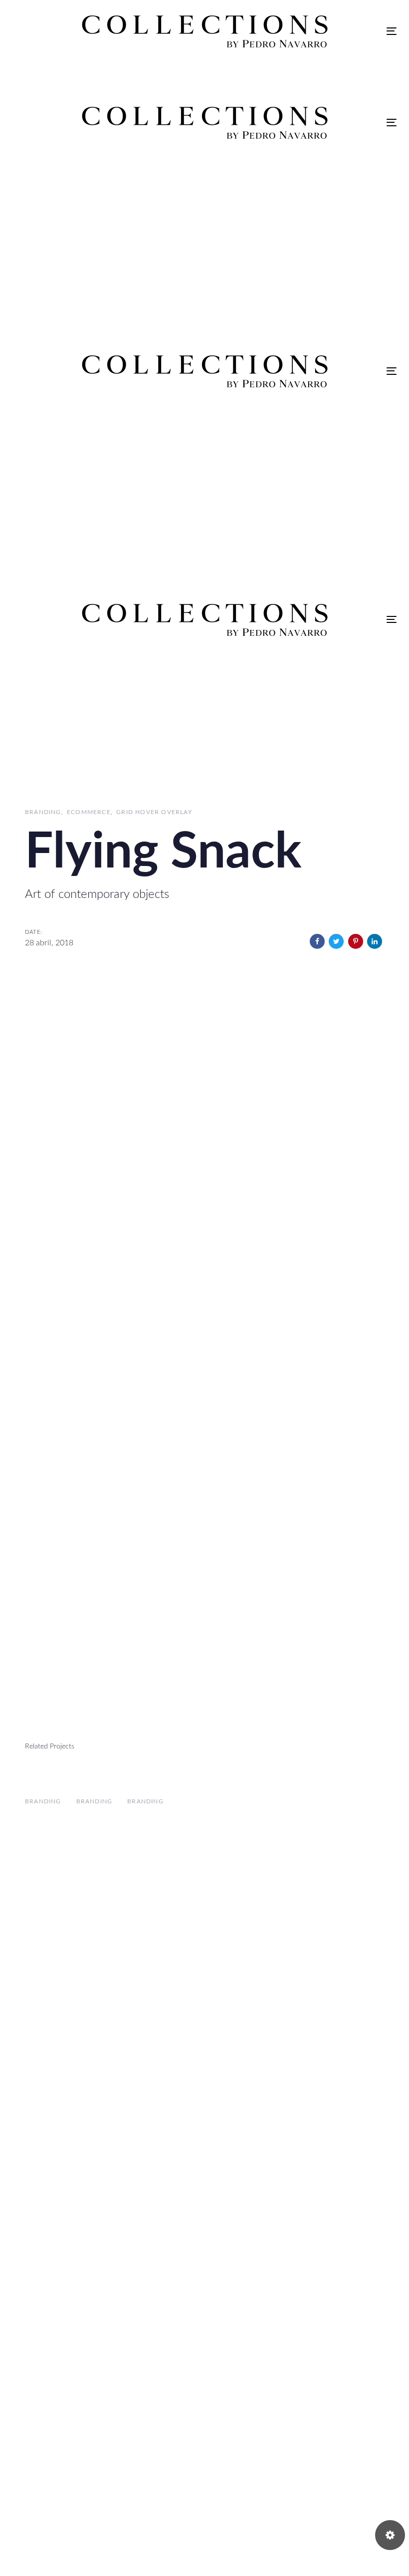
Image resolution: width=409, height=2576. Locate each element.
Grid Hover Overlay (154, 812)
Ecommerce (89, 812)
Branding (43, 812)
